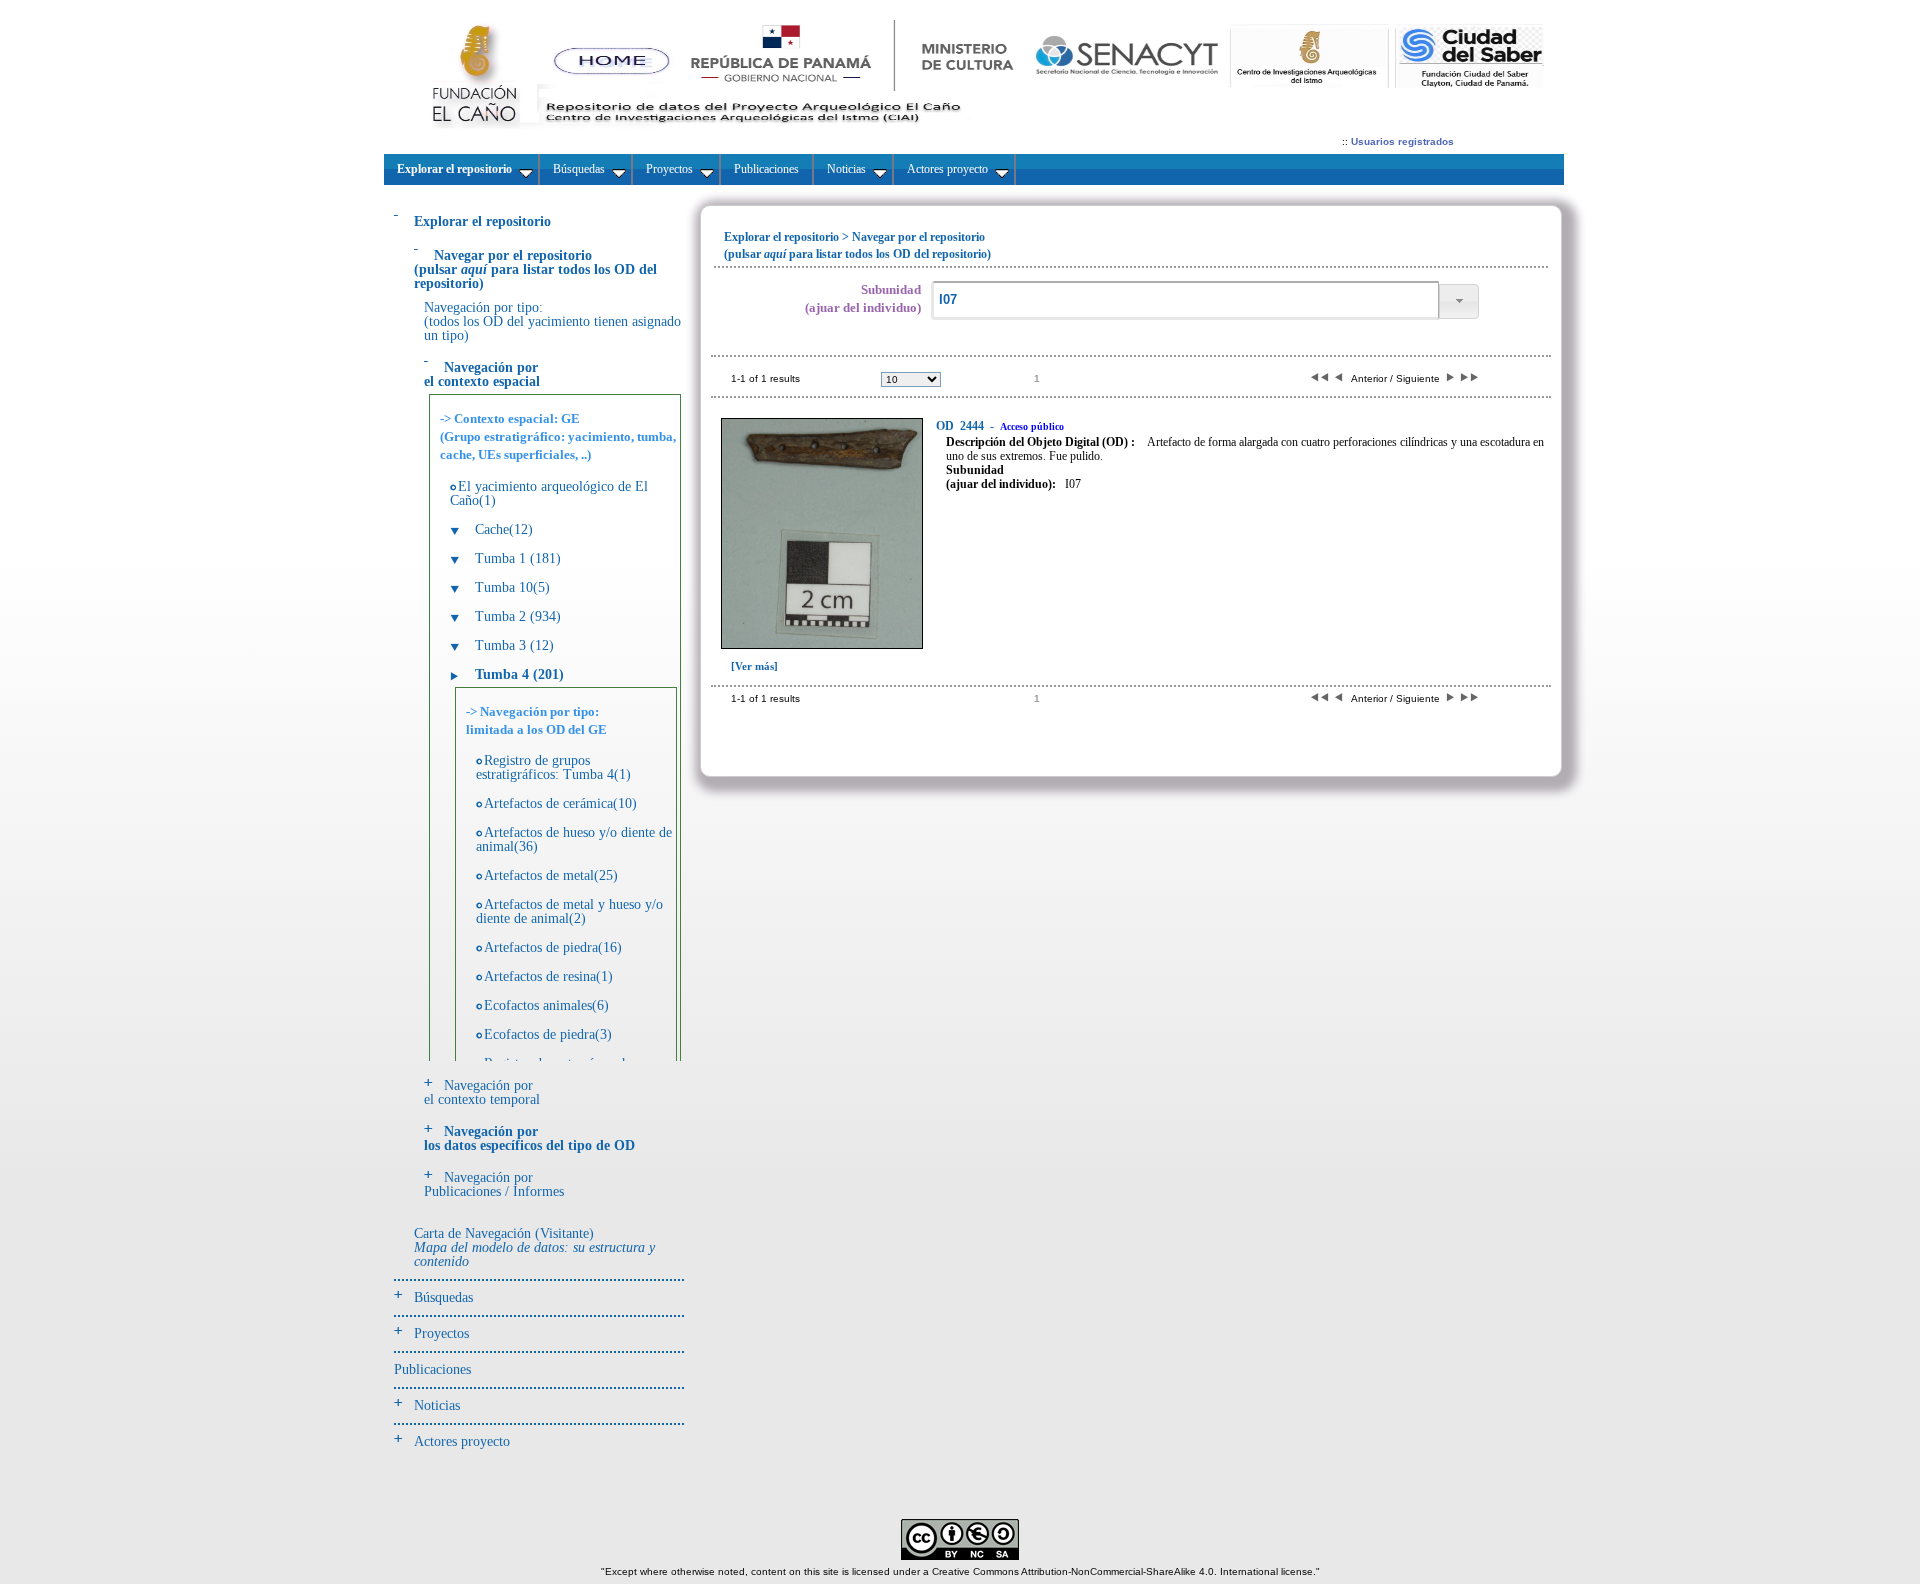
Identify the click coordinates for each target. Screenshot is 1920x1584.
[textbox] (1185, 300)
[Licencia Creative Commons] (960, 1556)
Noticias (437, 1405)
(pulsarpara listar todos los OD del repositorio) (535, 269)
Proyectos (441, 1333)
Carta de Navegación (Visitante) (534, 1247)
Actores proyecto (462, 1441)
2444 (961, 426)
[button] (1459, 301)
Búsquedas (443, 1297)
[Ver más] (754, 666)
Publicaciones (432, 1369)
